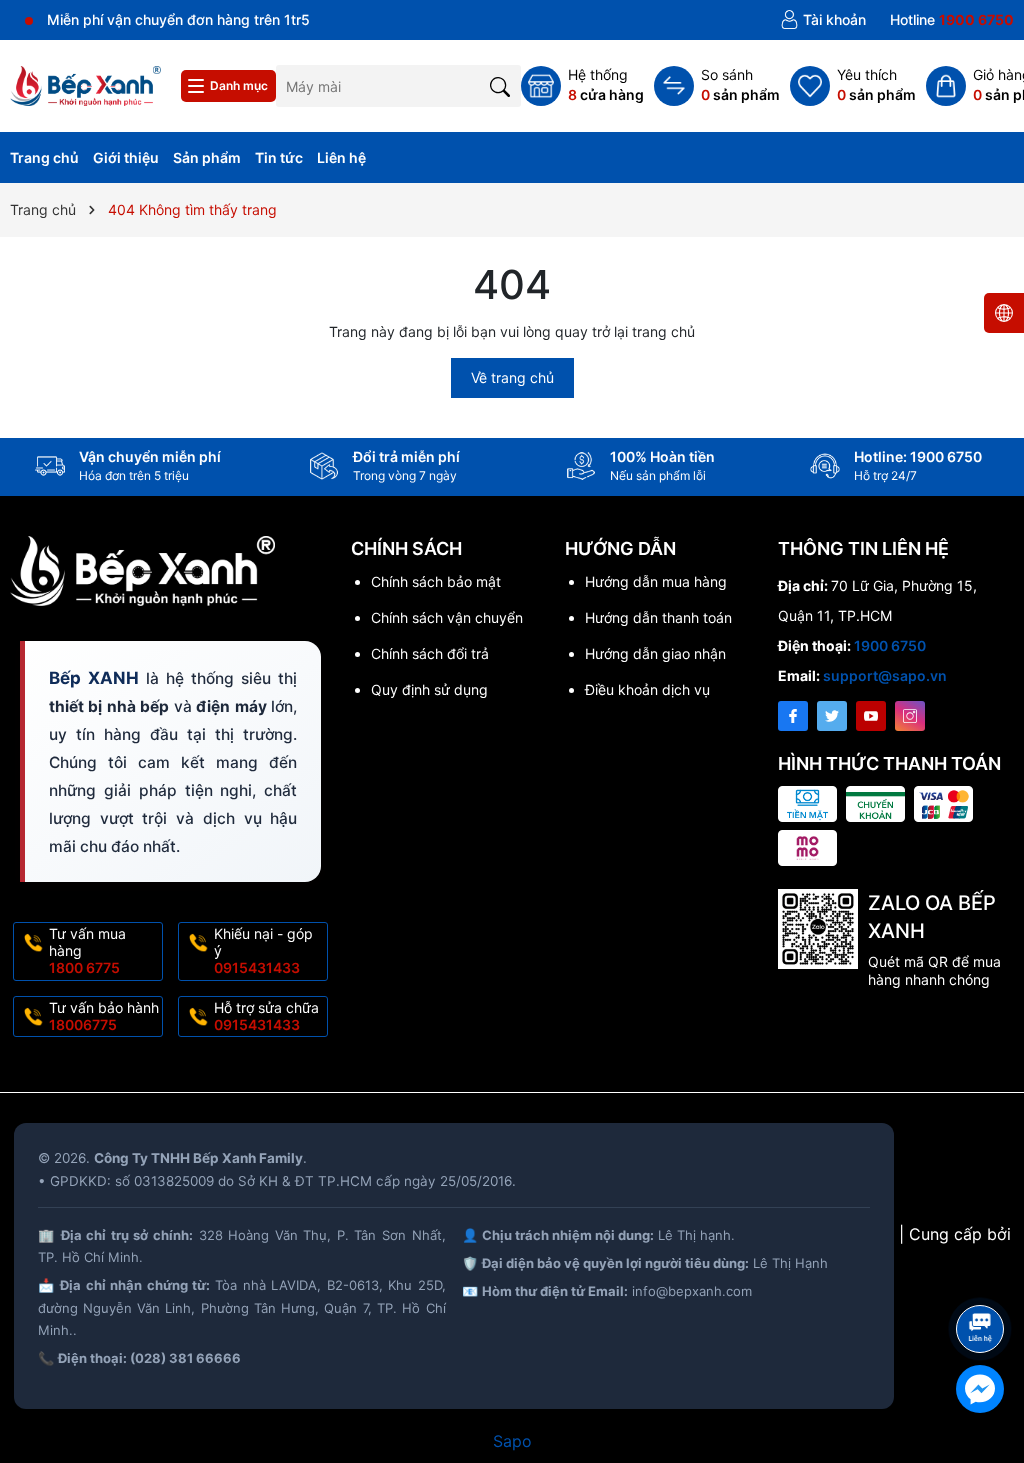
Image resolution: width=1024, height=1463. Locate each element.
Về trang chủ (512, 377)
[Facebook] (793, 716)
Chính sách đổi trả (430, 653)
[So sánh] (717, 86)
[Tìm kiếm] (500, 85)
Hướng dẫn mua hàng (656, 581)
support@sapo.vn (885, 675)
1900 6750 (890, 645)
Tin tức (279, 157)
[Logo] (85, 84)
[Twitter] (832, 716)
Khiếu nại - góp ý (263, 950)
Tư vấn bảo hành (104, 1016)
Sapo (512, 1441)
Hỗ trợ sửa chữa (266, 1016)
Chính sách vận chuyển (447, 617)
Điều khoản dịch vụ (647, 689)
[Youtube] (871, 716)
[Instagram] (910, 716)
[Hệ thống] (582, 86)
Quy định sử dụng (429, 689)
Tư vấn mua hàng (87, 950)
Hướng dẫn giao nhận (655, 653)
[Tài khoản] (823, 20)
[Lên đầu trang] (983, 1275)
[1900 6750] (952, 20)
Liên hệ (341, 157)
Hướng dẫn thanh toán (658, 617)
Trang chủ (44, 157)
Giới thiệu (126, 157)
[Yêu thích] (853, 86)
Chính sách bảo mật (436, 581)
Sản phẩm (207, 157)
